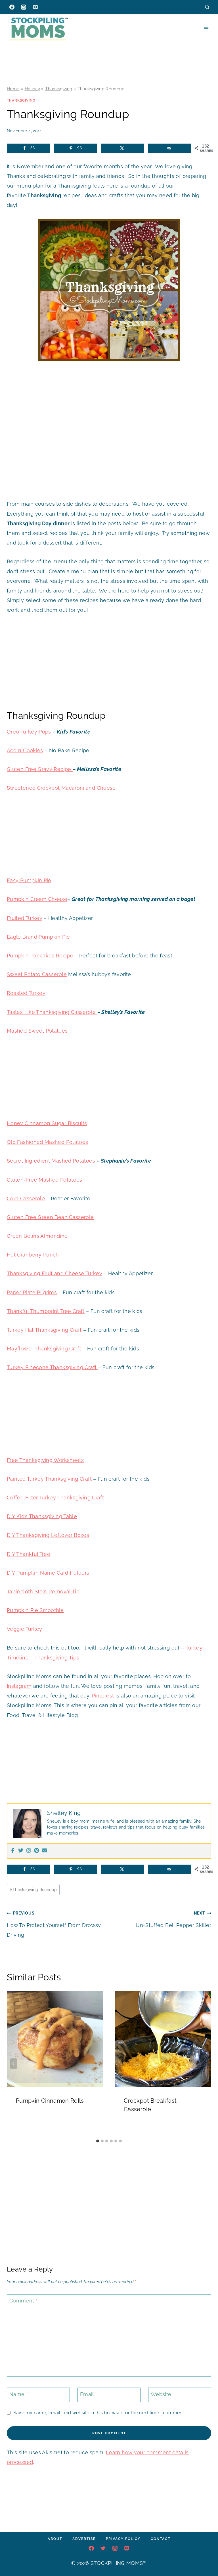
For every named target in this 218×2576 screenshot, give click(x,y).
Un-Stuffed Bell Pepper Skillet (173, 1919)
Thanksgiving (59, 89)
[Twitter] (21, 1851)
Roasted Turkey (26, 993)
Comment (23, 2301)
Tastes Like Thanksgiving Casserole (52, 1012)
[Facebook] (12, 7)
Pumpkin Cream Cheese (37, 899)
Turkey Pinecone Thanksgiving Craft (53, 1367)
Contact (161, 2539)
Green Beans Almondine (37, 1236)
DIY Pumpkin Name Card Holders (48, 1573)
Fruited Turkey (25, 918)
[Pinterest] (35, 7)
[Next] (204, 2064)
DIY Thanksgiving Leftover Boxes (48, 1535)
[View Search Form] (207, 7)
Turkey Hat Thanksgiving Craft (44, 1330)
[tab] (98, 2141)
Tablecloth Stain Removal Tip (43, 1591)
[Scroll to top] (205, 2554)
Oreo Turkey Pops (30, 732)
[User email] (45, 1851)
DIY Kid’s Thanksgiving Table (42, 1516)
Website (161, 2394)
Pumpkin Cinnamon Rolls (50, 2101)
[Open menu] (206, 29)
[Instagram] (24, 7)
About (55, 2539)
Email (89, 2394)
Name (19, 2394)
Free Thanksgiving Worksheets (45, 1460)
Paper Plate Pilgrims (32, 1292)
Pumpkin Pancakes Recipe (40, 956)
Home (13, 89)
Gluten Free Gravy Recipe (40, 769)
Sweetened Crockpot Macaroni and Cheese (61, 788)
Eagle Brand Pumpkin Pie (38, 937)
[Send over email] (170, 148)
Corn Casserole (26, 1198)
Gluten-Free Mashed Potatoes (45, 1180)
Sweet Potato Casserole (37, 974)
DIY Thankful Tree (29, 1554)
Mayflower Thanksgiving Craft (45, 1349)
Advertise (84, 2539)
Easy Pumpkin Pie (29, 880)
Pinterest (103, 1696)
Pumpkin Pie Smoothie (35, 1610)
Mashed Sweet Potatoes (37, 1031)
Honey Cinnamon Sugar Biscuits (47, 1123)
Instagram (19, 1686)
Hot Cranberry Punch (33, 1255)
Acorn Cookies (25, 750)
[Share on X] (123, 148)
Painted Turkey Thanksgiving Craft (49, 1479)
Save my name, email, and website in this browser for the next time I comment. (99, 2413)
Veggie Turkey (25, 1629)
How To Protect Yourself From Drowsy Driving (54, 1924)
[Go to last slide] (14, 2064)
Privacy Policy (123, 2539)
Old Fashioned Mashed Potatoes (47, 1142)
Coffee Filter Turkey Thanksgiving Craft (55, 1498)
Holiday (33, 89)
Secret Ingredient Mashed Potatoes (52, 1161)
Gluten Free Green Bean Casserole (50, 1217)
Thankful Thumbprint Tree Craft (46, 1311)
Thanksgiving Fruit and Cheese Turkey (54, 1273)
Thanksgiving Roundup (33, 1889)
